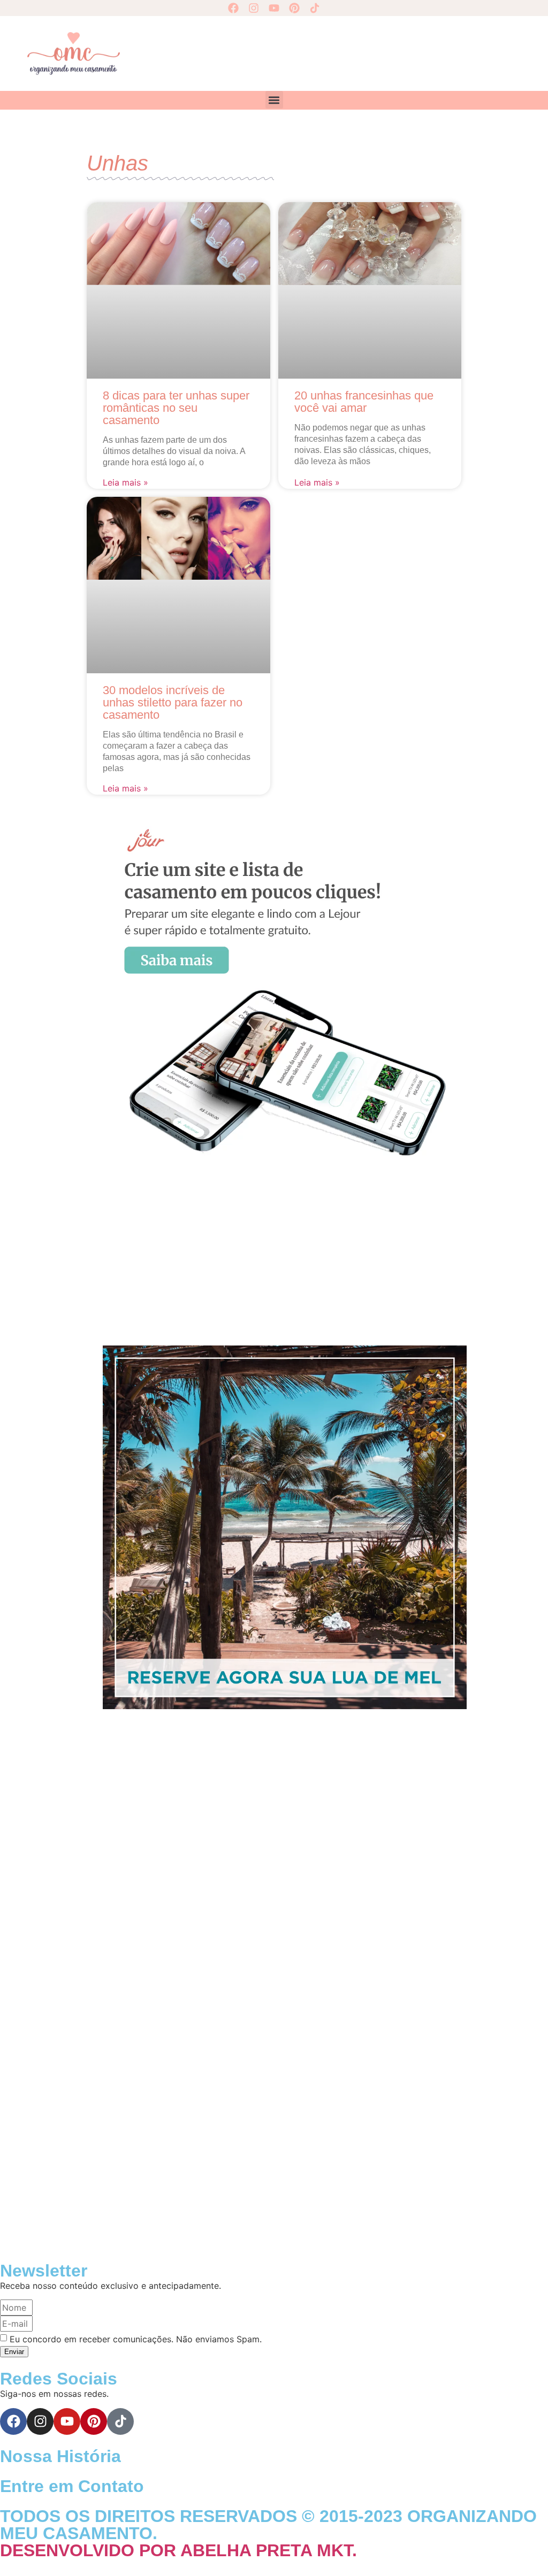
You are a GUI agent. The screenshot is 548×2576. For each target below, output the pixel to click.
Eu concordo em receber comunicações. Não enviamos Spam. (136, 2339)
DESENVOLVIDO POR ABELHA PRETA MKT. (178, 2550)
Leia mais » (125, 482)
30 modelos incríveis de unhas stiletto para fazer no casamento (173, 702)
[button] (274, 100)
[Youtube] (274, 8)
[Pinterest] (294, 8)
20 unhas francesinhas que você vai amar (364, 402)
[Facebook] (233, 8)
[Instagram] (254, 8)
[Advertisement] (326, 52)
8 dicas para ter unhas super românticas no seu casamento (176, 408)
